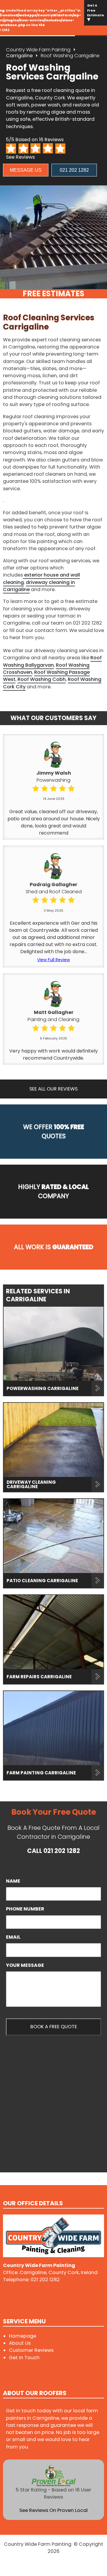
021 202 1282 (74, 170)
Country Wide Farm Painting (38, 50)
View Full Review (53, 960)
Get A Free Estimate (96, 10)
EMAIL (13, 1937)
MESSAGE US (26, 170)
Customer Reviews (31, 2350)
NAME (16, 1881)
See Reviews (20, 157)
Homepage (23, 2336)
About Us (20, 2343)
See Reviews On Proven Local (53, 2510)
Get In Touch (24, 2358)
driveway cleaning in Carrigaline (39, 586)
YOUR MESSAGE (27, 1965)
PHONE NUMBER (28, 1909)
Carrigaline (19, 56)
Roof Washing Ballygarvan (52, 661)
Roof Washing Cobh (42, 679)
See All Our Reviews (53, 1089)
